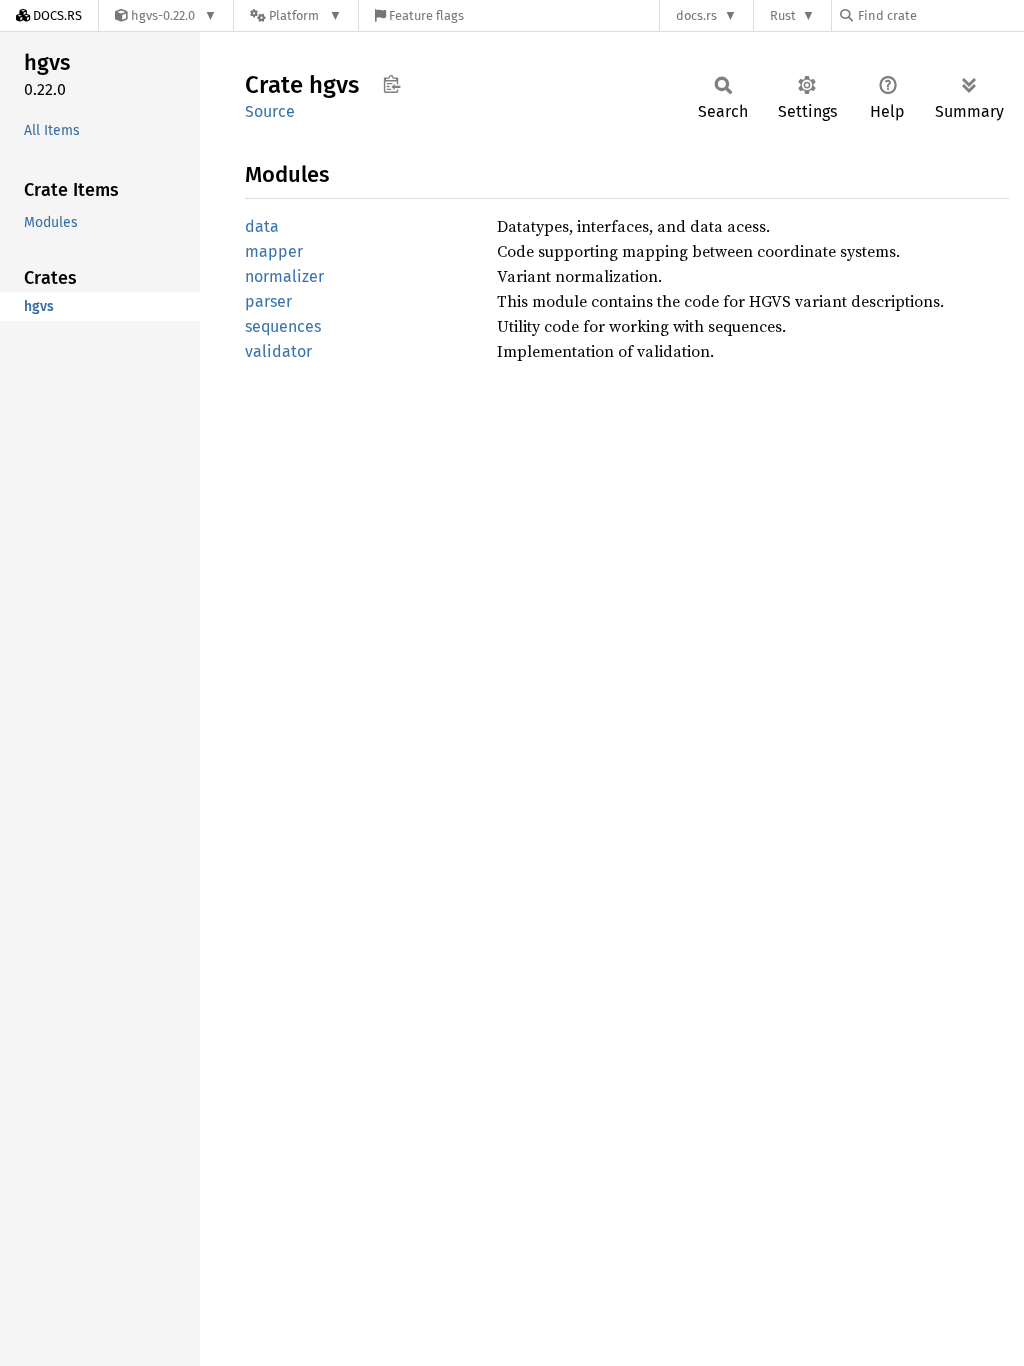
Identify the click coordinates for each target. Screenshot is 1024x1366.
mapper (274, 251)
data (262, 226)
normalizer (284, 276)
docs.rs (696, 15)
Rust (783, 15)
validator (278, 351)
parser (268, 301)
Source (270, 111)
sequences (283, 326)
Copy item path (391, 84)
